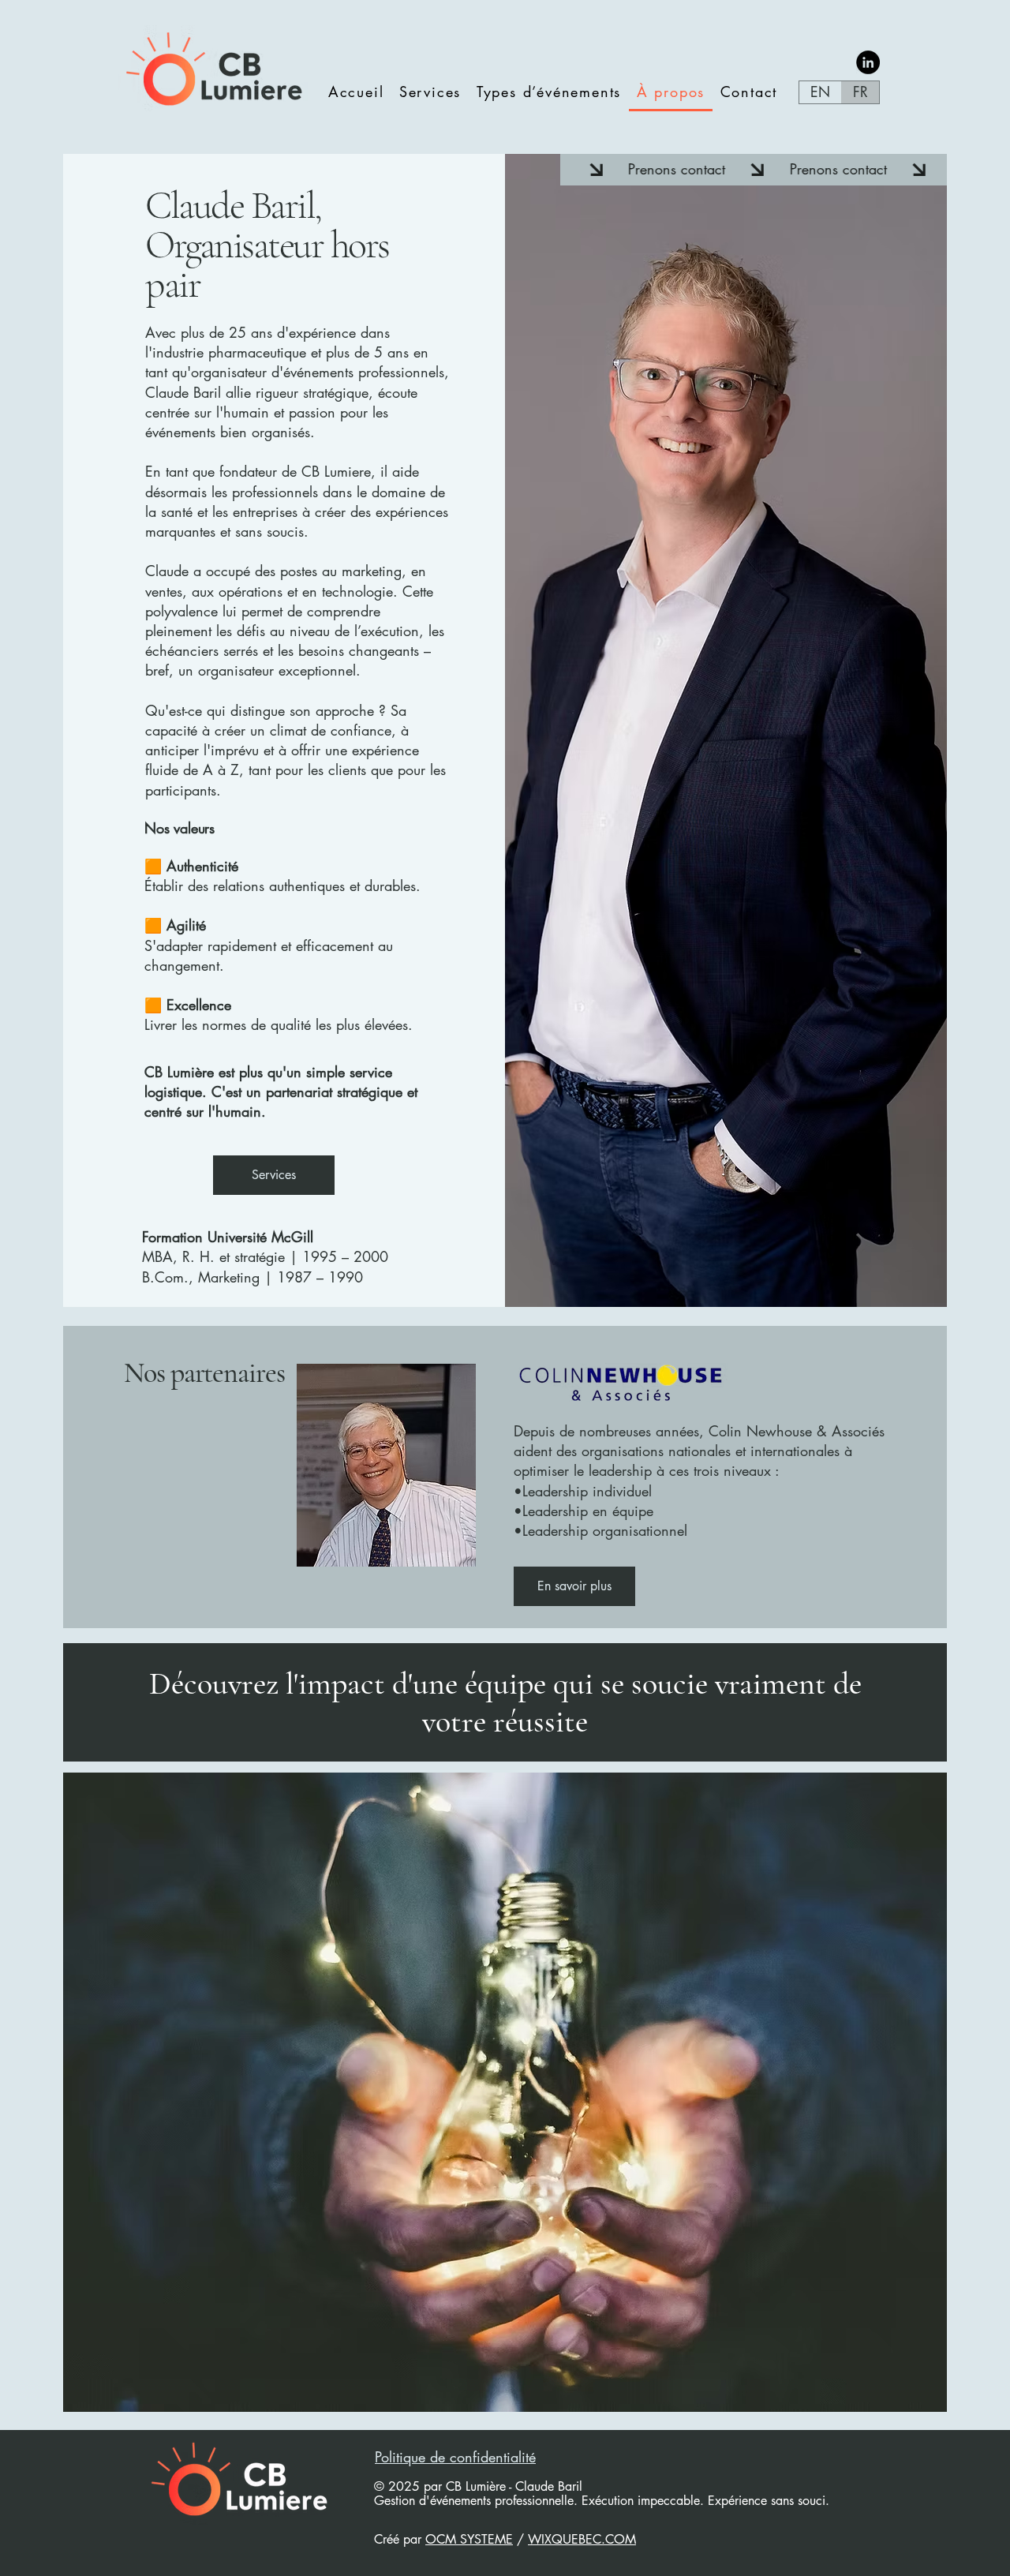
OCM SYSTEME (469, 2539)
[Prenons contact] (753, 170)
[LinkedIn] (868, 62)
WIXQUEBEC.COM (582, 2539)
